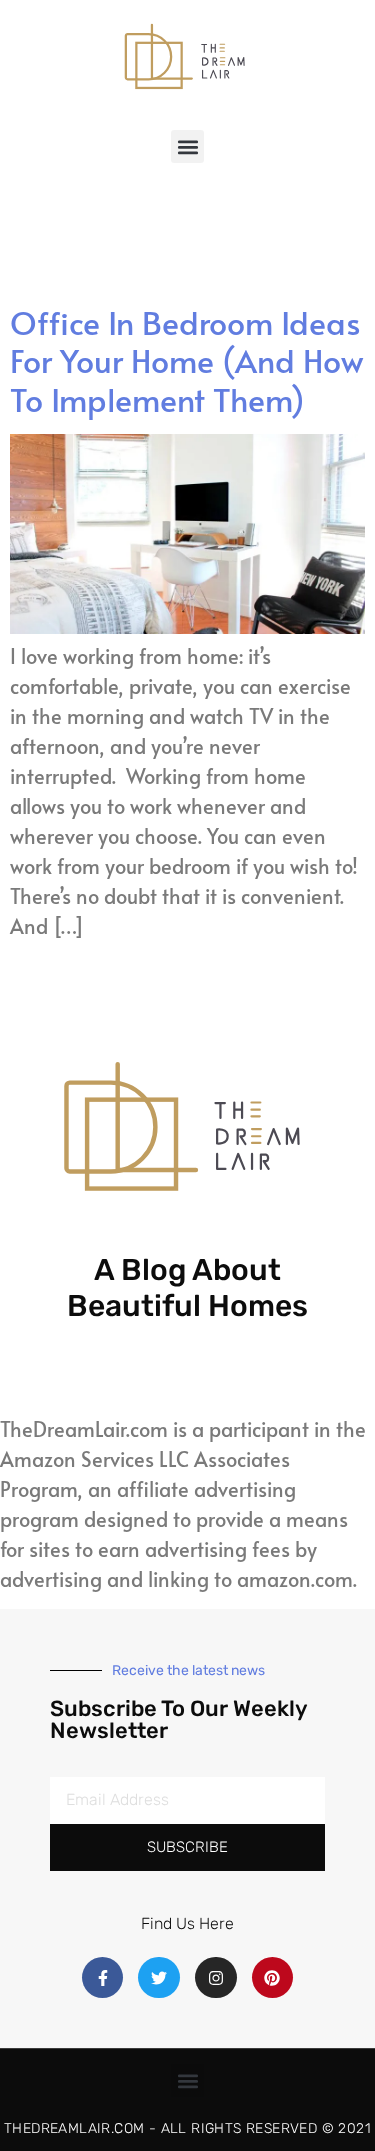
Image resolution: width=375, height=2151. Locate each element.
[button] (187, 146)
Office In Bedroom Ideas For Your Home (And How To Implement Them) (186, 360)
